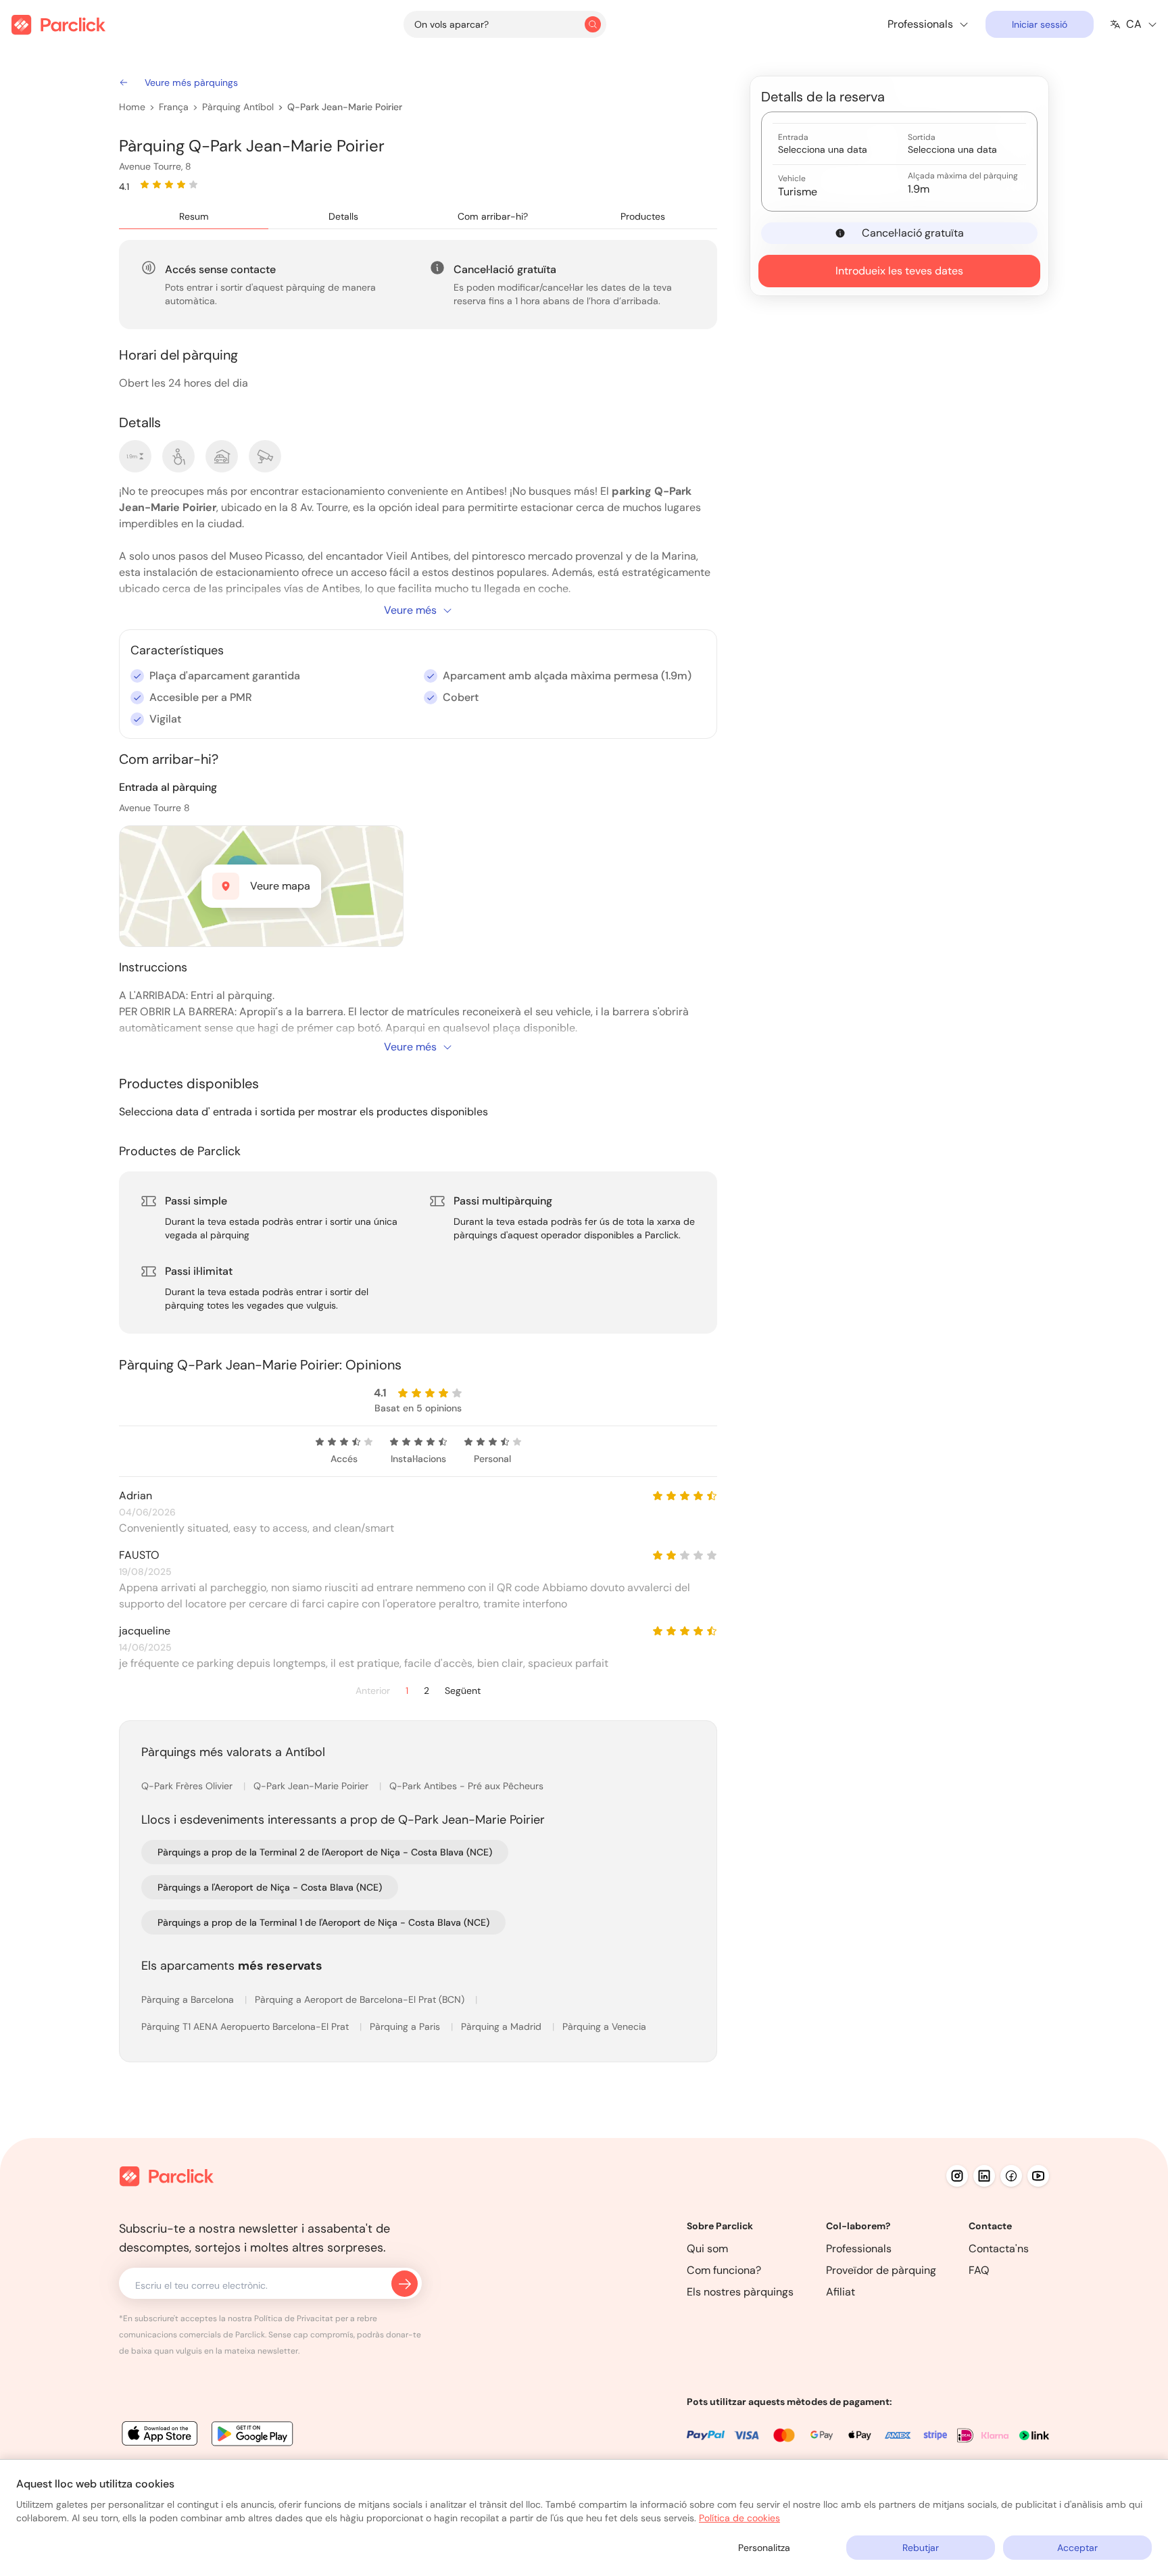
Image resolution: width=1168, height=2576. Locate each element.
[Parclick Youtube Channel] (1038, 2176)
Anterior (373, 1691)
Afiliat (841, 2292)
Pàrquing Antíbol (238, 107)
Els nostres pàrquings (740, 2292)
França (174, 107)
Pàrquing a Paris (406, 2026)
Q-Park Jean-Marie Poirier (345, 107)
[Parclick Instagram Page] (957, 2176)
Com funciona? (724, 2270)
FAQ (979, 2270)
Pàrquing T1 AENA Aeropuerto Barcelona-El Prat (246, 2026)
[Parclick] (58, 25)
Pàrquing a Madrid (503, 2026)
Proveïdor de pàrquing (881, 2270)
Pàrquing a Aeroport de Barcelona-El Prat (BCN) (361, 1999)
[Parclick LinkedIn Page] (984, 2176)
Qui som (707, 2249)
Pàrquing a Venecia (604, 2026)
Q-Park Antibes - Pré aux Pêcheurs (466, 1786)
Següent (463, 1691)
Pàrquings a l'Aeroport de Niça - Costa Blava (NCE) (270, 1887)
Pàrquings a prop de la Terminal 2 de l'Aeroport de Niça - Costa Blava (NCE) (325, 1852)
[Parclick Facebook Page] (1011, 2176)
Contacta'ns (999, 2249)
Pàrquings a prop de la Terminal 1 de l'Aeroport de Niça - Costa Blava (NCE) (323, 1922)
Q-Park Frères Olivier (188, 1786)
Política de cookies (739, 2518)
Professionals (859, 2249)
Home (132, 107)
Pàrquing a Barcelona (189, 1999)
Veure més (410, 610)
